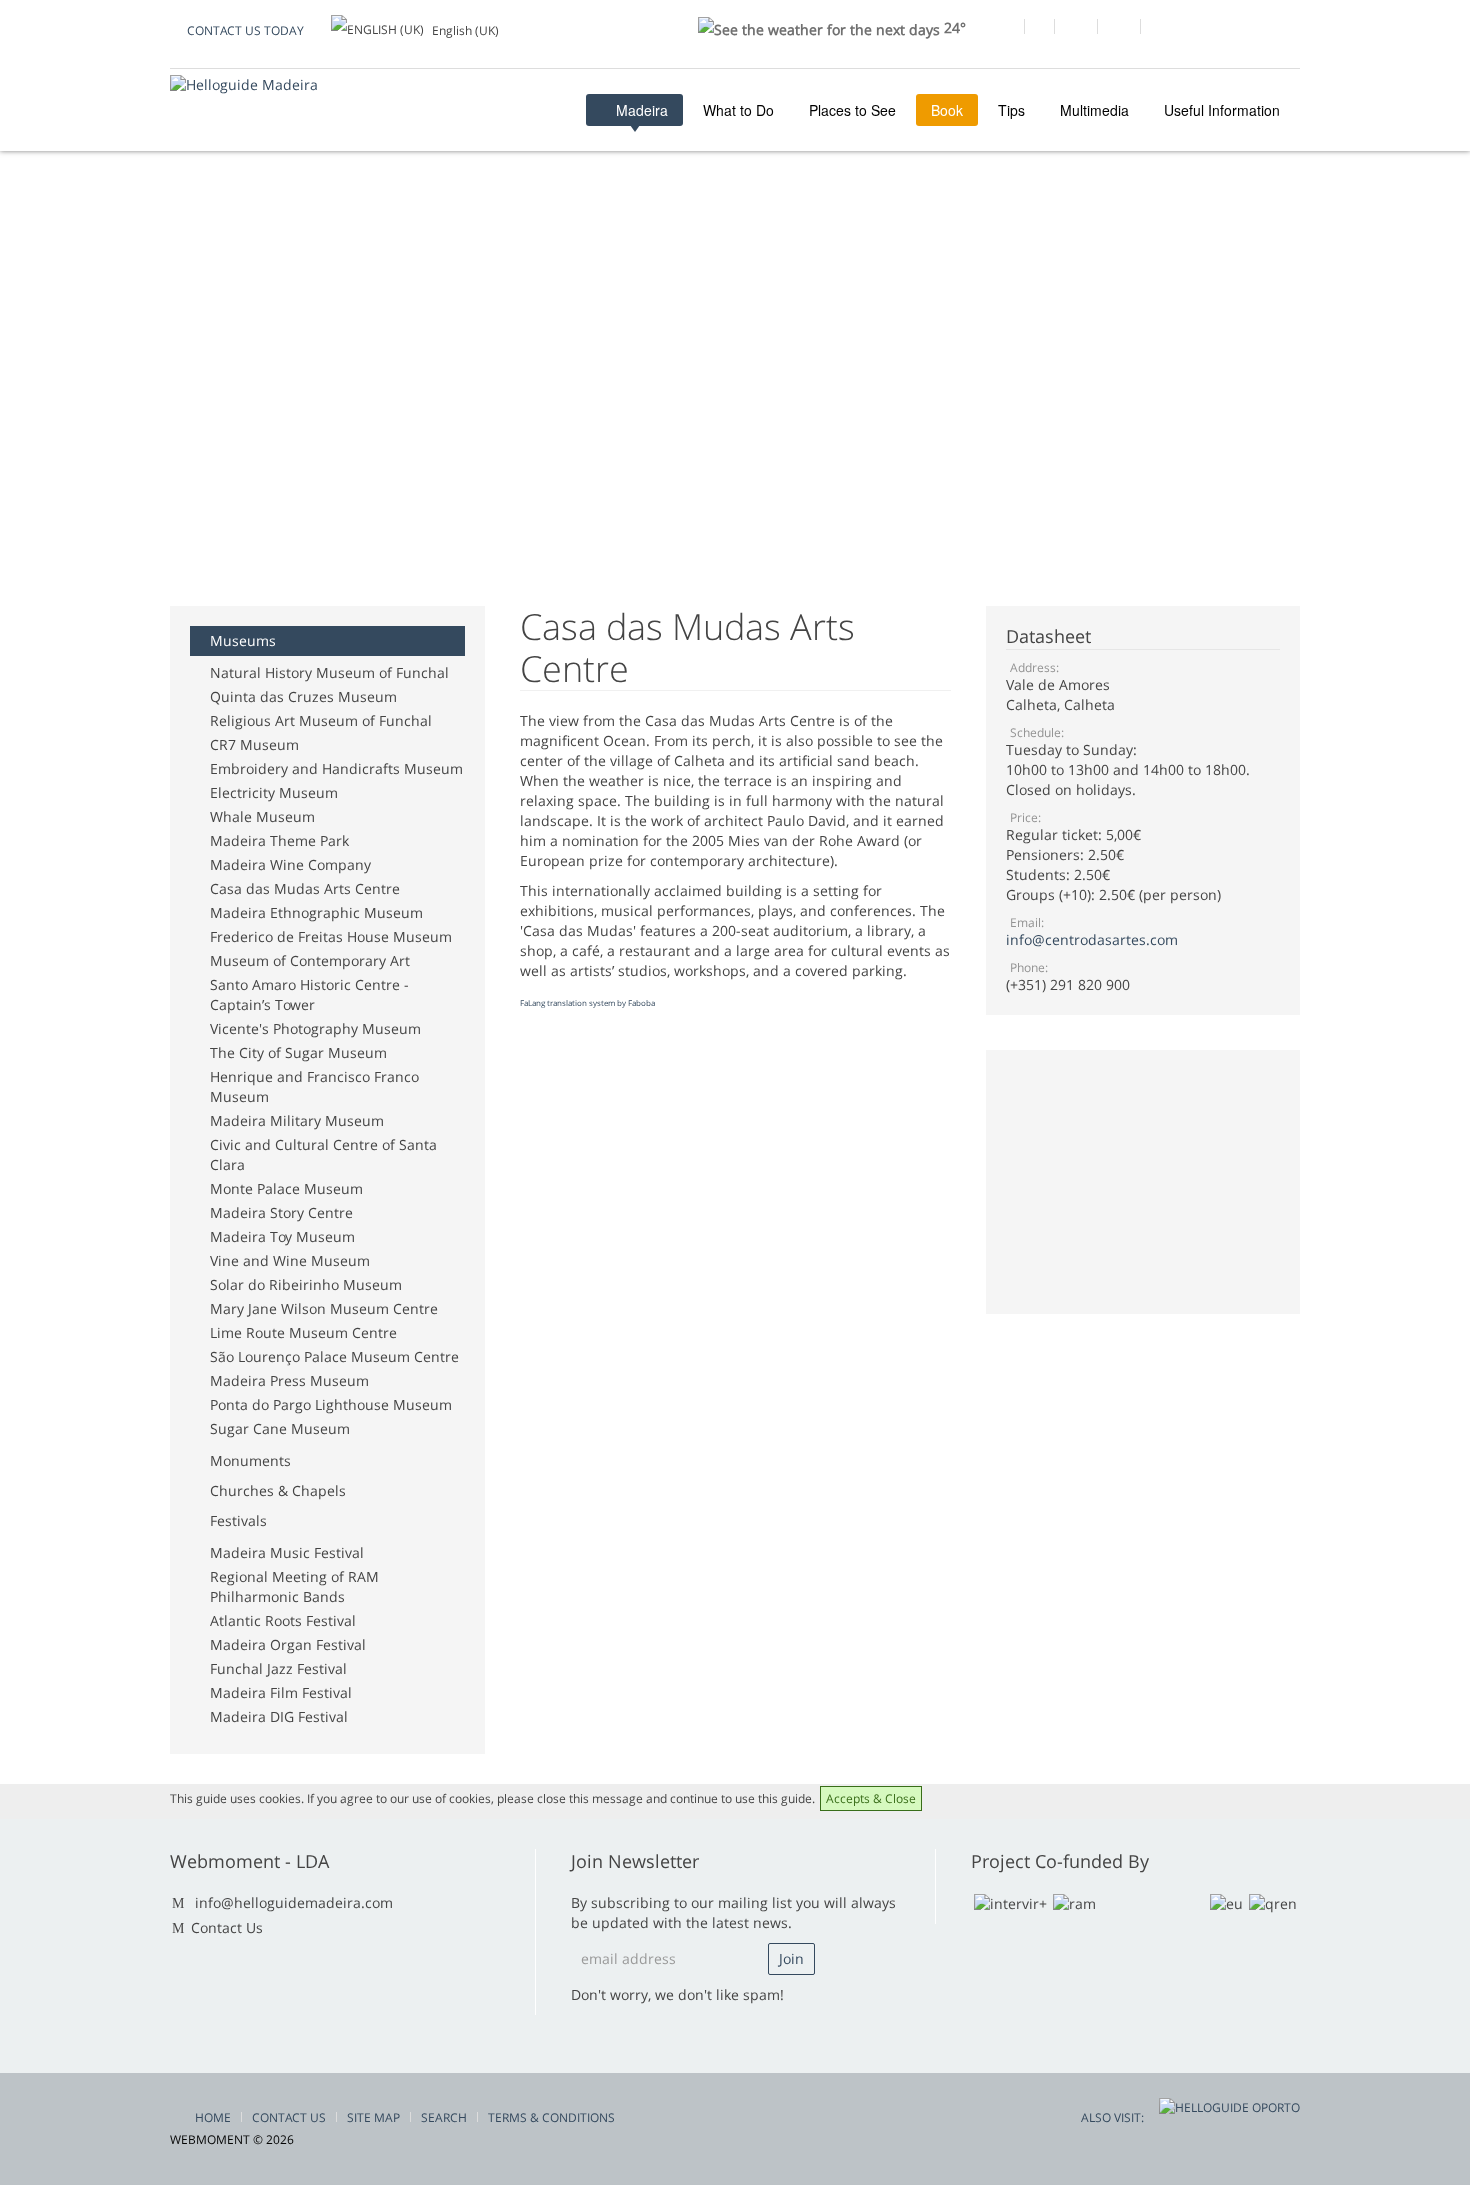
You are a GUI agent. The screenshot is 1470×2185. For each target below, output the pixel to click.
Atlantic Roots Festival (283, 1620)
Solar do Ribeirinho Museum (306, 1284)
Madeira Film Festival (281, 1692)
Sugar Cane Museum (280, 1428)
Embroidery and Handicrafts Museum (336, 768)
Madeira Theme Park (279, 840)
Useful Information (1222, 110)
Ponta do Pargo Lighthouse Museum (331, 1404)
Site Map (373, 2117)
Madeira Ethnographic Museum (316, 912)
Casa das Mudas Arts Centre (305, 888)
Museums (243, 640)
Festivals (238, 1520)
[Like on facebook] (1002, 29)
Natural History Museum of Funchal (329, 672)
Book (947, 110)
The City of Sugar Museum (298, 1052)
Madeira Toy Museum (282, 1236)
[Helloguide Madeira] (244, 84)
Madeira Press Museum (289, 1380)
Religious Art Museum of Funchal (321, 720)
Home (213, 2117)
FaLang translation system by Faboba (587, 1002)
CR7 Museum (254, 744)
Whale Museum (262, 816)
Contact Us (227, 1927)
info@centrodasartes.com (1092, 939)
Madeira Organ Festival (288, 1644)
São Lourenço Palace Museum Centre (334, 1356)
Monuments (250, 1460)
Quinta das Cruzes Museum (303, 696)
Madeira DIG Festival (279, 1716)
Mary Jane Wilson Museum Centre (324, 1308)
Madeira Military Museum (297, 1120)
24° (953, 27)
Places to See (852, 110)
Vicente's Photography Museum (315, 1028)
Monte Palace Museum (286, 1188)
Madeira (640, 110)
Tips (1011, 110)
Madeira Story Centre (281, 1212)
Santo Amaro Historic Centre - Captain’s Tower (309, 994)
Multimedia (1094, 110)
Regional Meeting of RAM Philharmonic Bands (294, 1586)
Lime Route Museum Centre (303, 1332)
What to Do (738, 110)
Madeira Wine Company (290, 864)
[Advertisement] (534, 258)
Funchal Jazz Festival (278, 1668)
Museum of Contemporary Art (310, 960)
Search (444, 2117)
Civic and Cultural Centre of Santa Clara (323, 1154)
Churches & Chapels (278, 1490)
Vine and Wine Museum (290, 1260)
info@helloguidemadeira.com (294, 1902)
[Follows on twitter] (1075, 29)
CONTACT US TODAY (245, 30)
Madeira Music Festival (287, 1552)
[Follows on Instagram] (1118, 29)
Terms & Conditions (551, 2117)
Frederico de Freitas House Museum (331, 936)
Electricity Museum (274, 792)
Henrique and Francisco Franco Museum (314, 1086)
